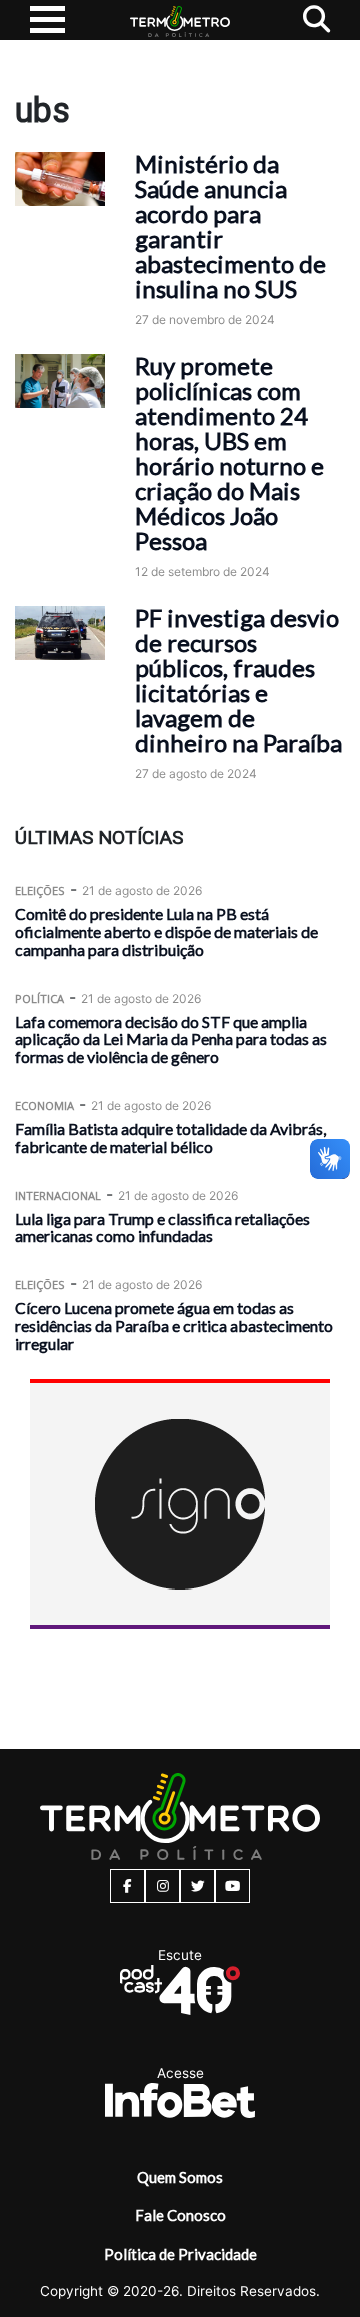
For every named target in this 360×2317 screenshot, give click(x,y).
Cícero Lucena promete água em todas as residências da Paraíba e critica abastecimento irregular (174, 1325)
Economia (44, 1105)
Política (39, 998)
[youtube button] (232, 1886)
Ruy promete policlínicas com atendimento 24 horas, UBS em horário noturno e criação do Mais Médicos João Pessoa (229, 453)
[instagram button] (162, 1886)
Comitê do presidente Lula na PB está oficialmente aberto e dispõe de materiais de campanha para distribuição (166, 931)
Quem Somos (180, 2177)
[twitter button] (197, 1886)
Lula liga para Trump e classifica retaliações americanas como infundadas (162, 1227)
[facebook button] (127, 1886)
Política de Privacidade (180, 2254)
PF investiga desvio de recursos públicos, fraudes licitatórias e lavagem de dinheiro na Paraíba (238, 680)
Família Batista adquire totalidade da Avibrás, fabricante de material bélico (170, 1137)
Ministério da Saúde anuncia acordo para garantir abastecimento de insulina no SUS (230, 226)
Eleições (40, 890)
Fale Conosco (180, 2215)
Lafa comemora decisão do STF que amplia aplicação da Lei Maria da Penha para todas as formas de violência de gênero (171, 1039)
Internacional (58, 1195)
